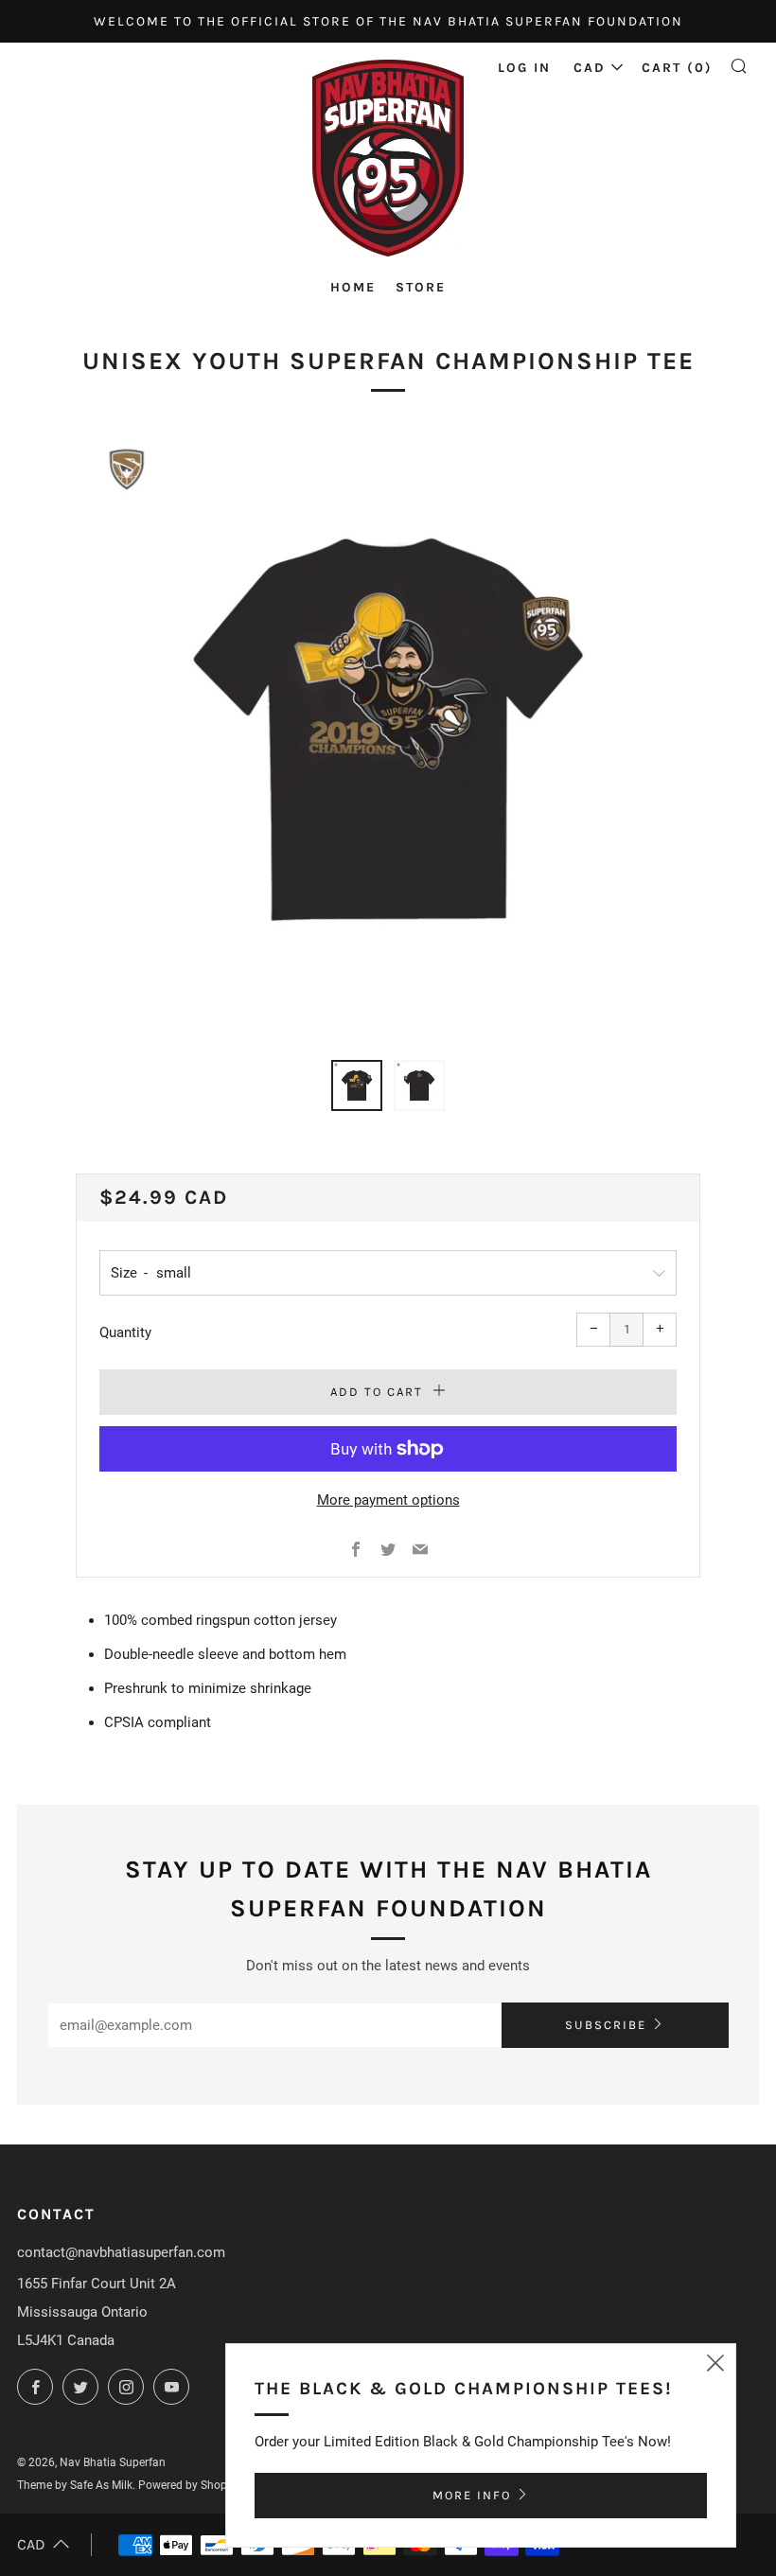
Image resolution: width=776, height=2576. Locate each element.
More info (472, 2495)
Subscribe (606, 2025)
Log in (524, 68)
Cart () (677, 68)
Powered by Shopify (189, 2485)
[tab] (357, 1085)
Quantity (125, 1332)
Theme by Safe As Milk (75, 2485)
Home (353, 287)
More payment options (388, 1500)
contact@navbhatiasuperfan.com (121, 2252)
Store (421, 287)
